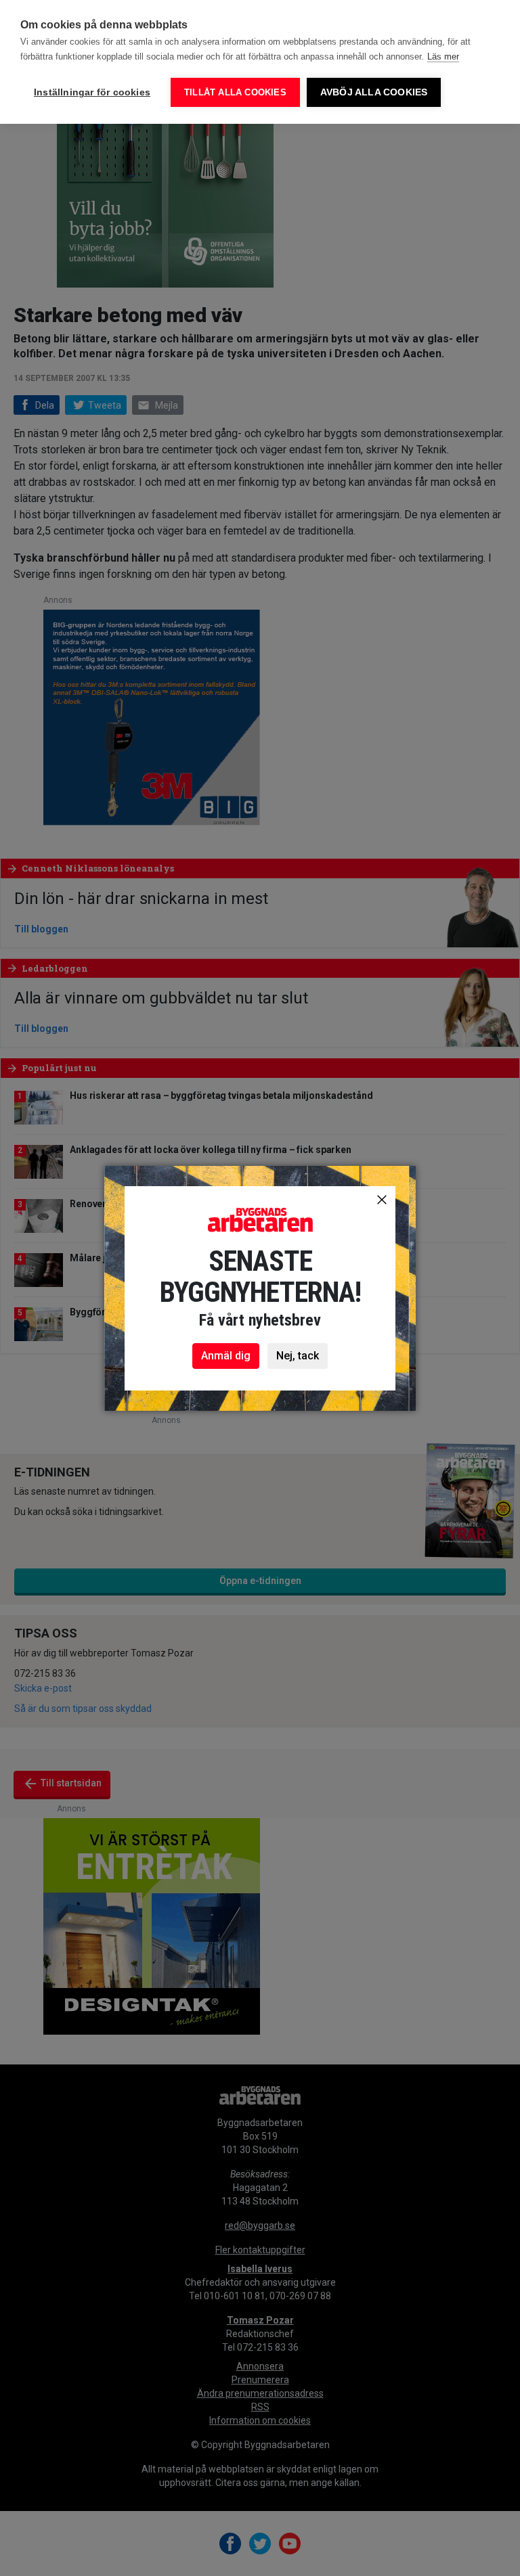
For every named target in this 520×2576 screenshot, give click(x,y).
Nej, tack (298, 1356)
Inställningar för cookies (92, 92)
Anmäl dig (226, 1356)
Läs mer (443, 57)
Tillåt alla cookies (235, 92)
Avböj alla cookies (374, 92)
